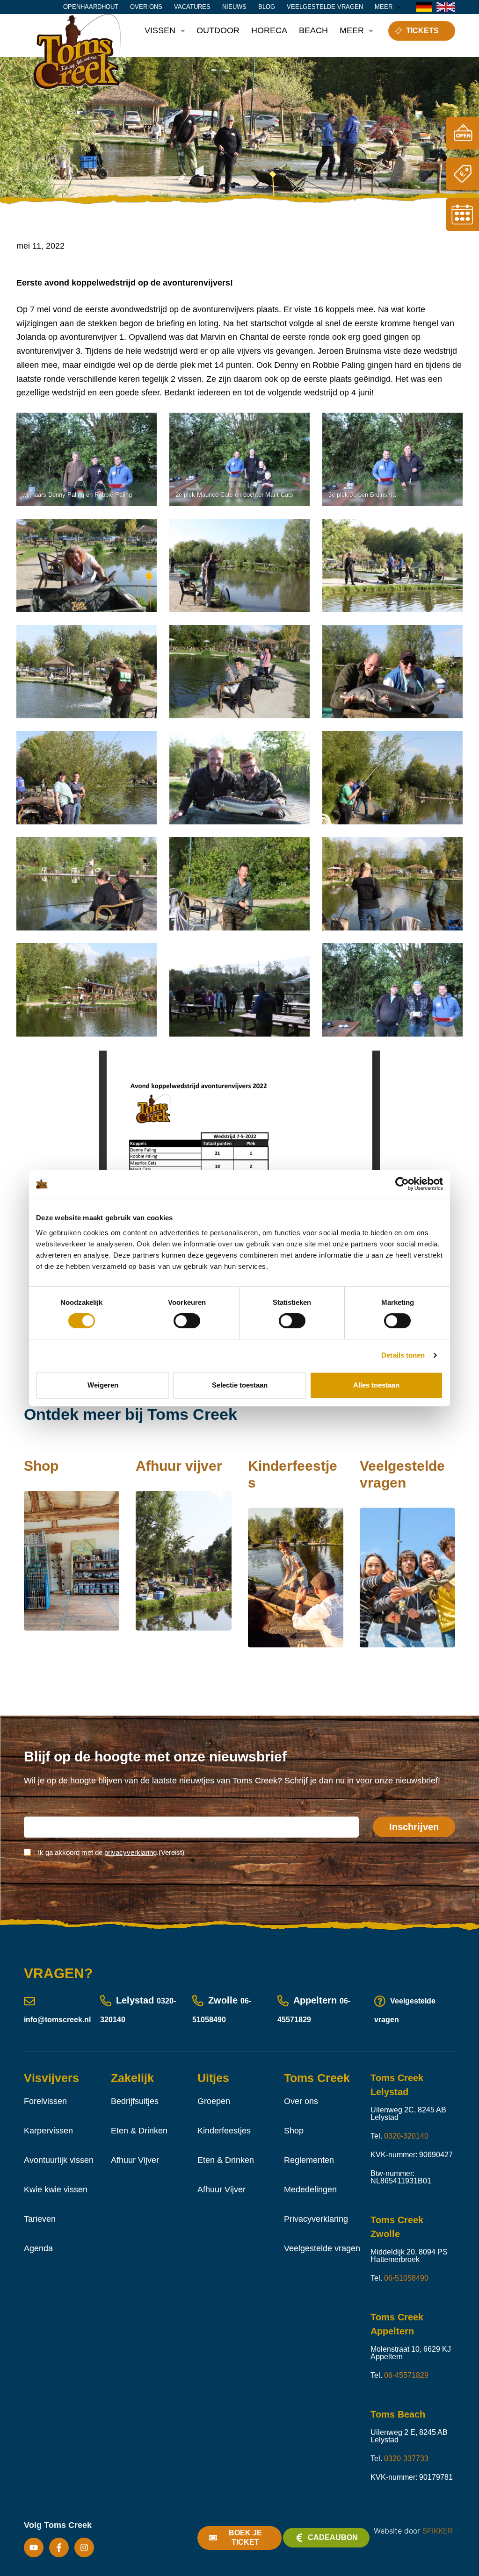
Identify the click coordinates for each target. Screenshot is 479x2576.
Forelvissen (45, 2101)
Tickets (422, 31)
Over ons (146, 7)
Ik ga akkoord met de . (111, 1852)
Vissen (160, 30)
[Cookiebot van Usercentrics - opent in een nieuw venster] (402, 1184)
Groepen (214, 2101)
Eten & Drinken (139, 2131)
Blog (267, 7)
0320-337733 (406, 2458)
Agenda (38, 2248)
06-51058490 (406, 2278)
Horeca (269, 30)
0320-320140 (406, 2136)
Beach (313, 30)
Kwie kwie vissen (56, 2190)
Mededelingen (310, 2190)
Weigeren (103, 1385)
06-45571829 (406, 2375)
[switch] (187, 1321)
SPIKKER (437, 2531)
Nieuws (234, 7)
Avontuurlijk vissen (59, 2160)
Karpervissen (48, 2131)
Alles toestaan (376, 1385)
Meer (384, 7)
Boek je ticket (245, 2538)
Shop (294, 2131)
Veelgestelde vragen (325, 7)
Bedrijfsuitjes (135, 2101)
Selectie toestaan (240, 1385)
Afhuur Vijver (135, 2160)
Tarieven (40, 2219)
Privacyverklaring (316, 2219)
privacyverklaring (131, 1852)
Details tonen (403, 1355)
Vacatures (192, 7)
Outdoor (218, 30)
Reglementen (309, 2160)
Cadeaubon (333, 2537)
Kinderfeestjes (224, 2131)
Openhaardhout (91, 7)
